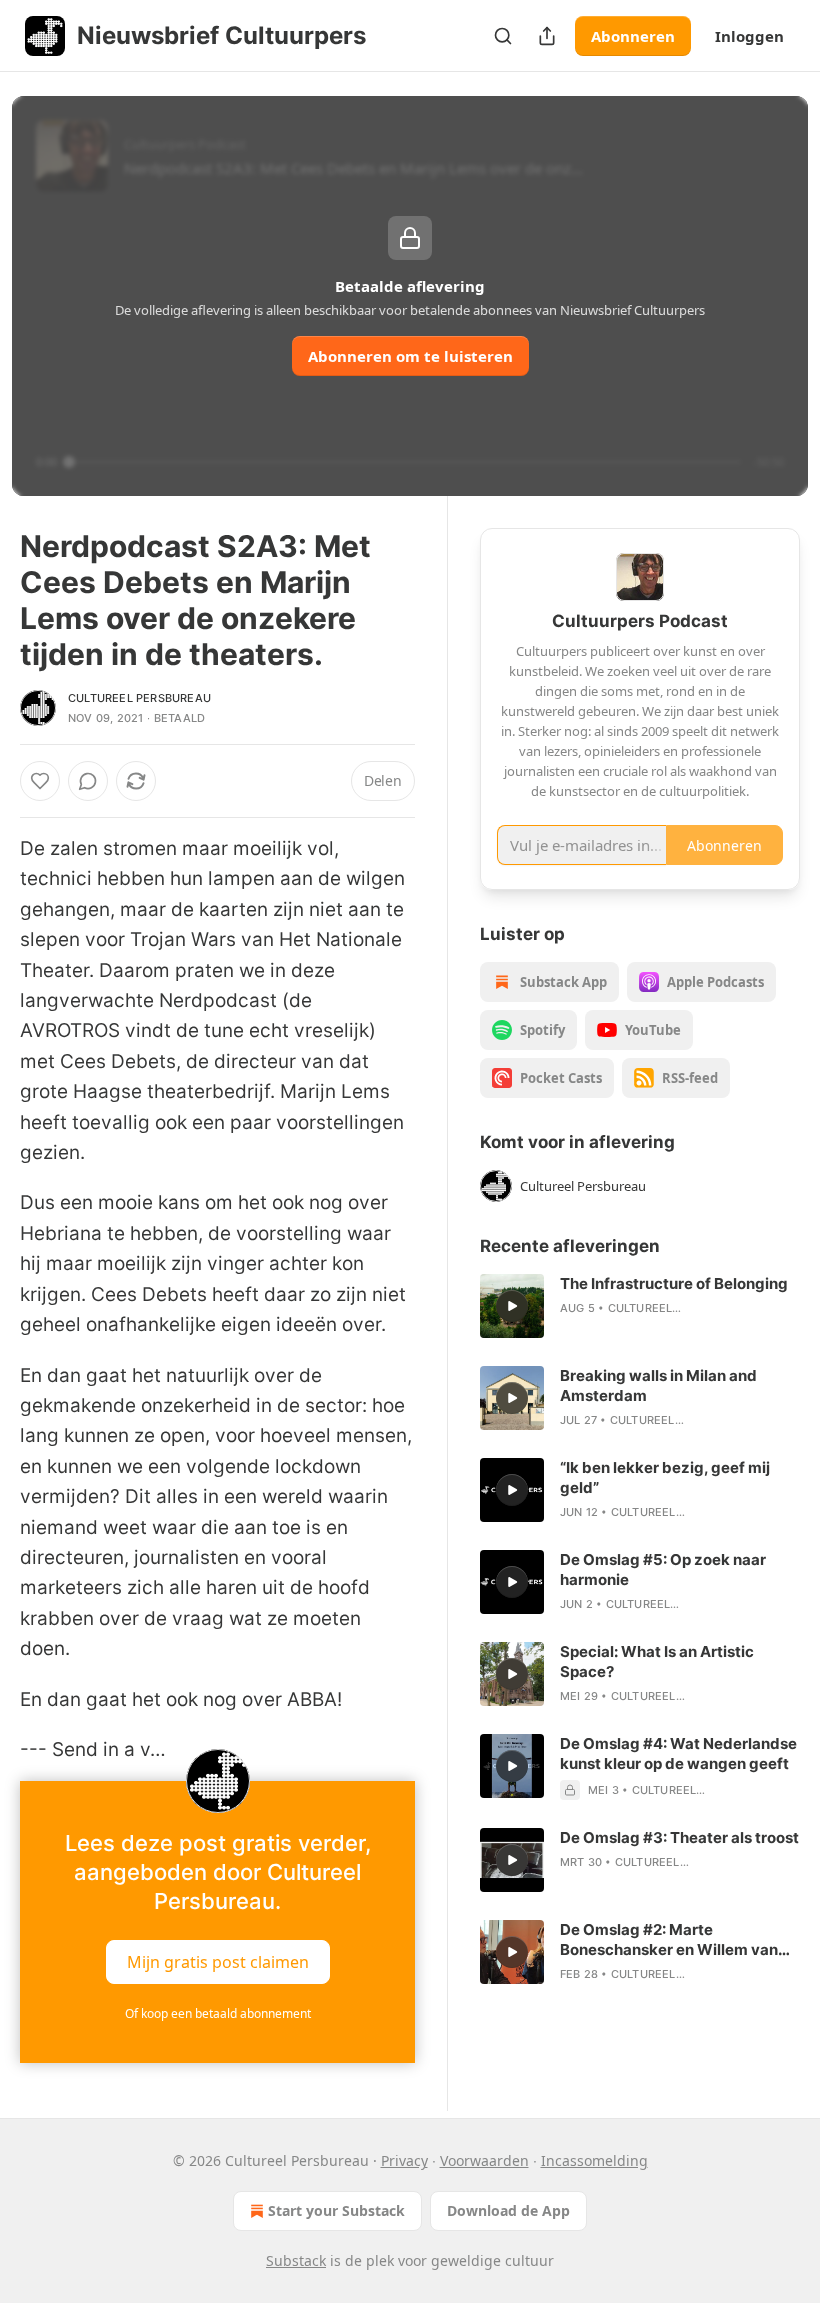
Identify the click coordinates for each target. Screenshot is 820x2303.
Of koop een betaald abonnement (218, 2013)
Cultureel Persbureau (139, 698)
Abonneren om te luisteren (410, 356)
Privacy (404, 2160)
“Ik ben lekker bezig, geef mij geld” (665, 1477)
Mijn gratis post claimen (218, 1962)
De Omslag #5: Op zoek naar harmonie (663, 1569)
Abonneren (633, 36)
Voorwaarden (484, 2160)
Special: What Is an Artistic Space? (657, 1661)
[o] (512, 1306)
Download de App (508, 2210)
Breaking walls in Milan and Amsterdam (658, 1385)
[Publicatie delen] (547, 36)
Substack (296, 2260)
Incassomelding (594, 2160)
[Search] (503, 36)
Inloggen (749, 36)
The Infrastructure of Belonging (674, 1283)
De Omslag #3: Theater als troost (679, 1837)
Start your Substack (336, 2210)
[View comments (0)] (88, 781)
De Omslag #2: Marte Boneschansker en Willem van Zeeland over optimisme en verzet (669, 1940)
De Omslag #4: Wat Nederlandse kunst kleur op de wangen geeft (678, 1753)
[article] (640, 1306)
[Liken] (40, 781)
